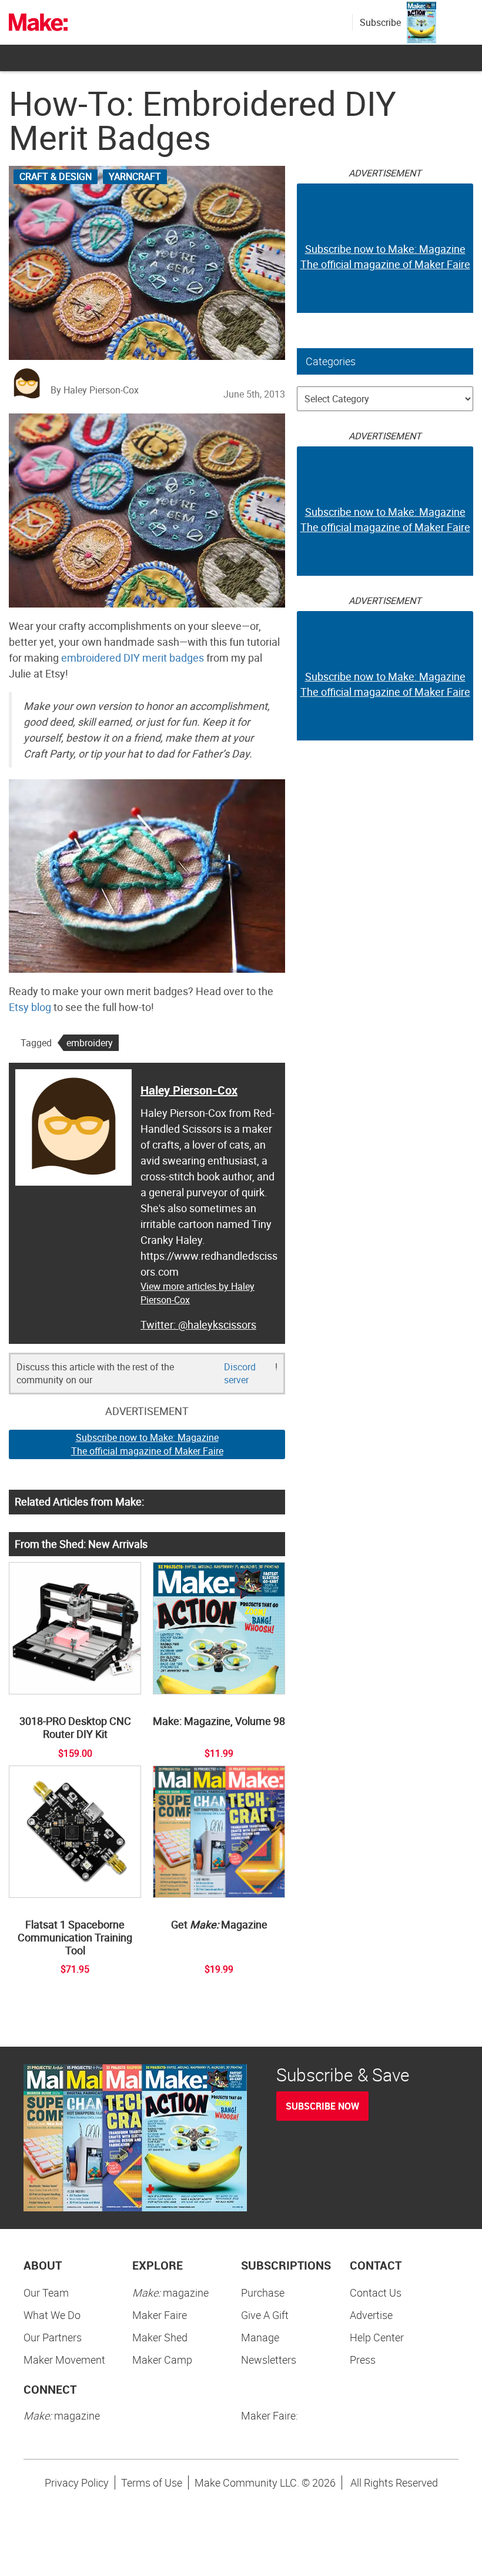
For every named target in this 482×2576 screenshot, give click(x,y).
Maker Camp (162, 2360)
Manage (260, 2337)
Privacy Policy (77, 2482)
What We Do (52, 2315)
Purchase (263, 2293)
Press (363, 2360)
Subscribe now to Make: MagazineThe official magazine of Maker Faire (147, 1444)
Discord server (240, 1374)
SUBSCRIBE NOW (322, 2106)
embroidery (90, 1043)
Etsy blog (30, 1007)
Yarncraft (135, 176)
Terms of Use (152, 2482)
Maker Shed (160, 2337)
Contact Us (376, 2293)
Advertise (371, 2315)
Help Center (377, 2337)
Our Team (46, 2293)
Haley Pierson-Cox (189, 1090)
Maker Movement (64, 2360)
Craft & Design (56, 176)
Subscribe (380, 22)
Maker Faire (160, 2315)
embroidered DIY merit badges (133, 658)
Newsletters (269, 2360)
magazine (170, 2293)
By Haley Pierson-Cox (95, 390)
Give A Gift (265, 2315)
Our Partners (53, 2337)
